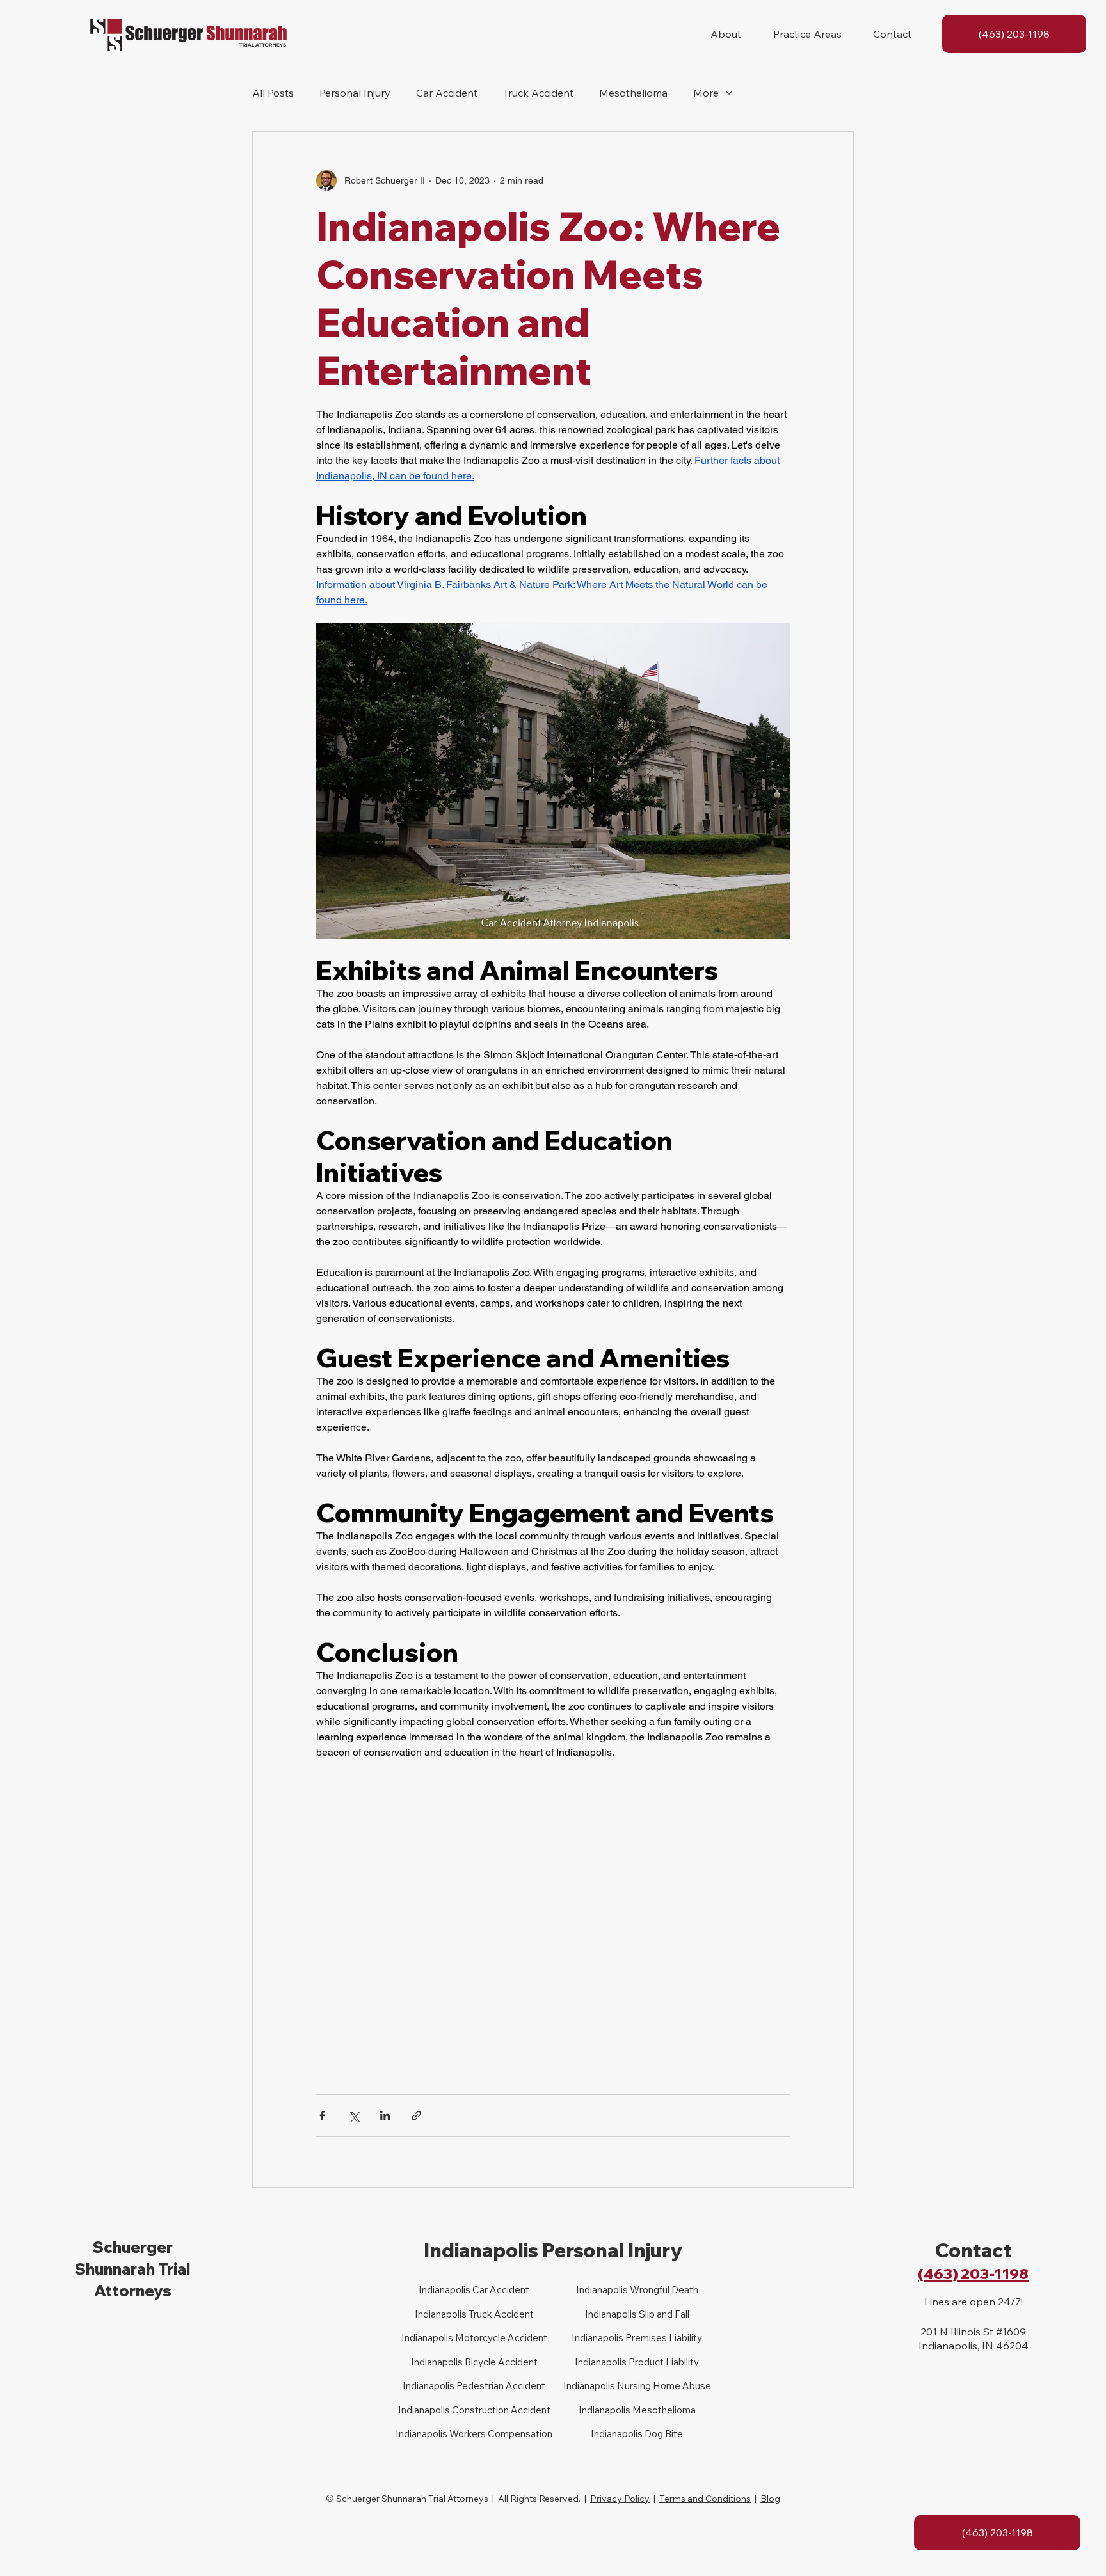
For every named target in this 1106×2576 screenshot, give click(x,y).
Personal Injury (355, 93)
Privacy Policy (620, 2499)
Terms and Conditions (705, 2499)
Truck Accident (538, 93)
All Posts (273, 93)
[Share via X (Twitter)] (354, 2116)
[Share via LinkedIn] (385, 2116)
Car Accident (447, 93)
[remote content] (553, 1921)
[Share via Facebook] (322, 2116)
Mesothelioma (633, 93)
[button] (726, 34)
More (706, 93)
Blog (770, 2499)
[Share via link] (416, 2116)
